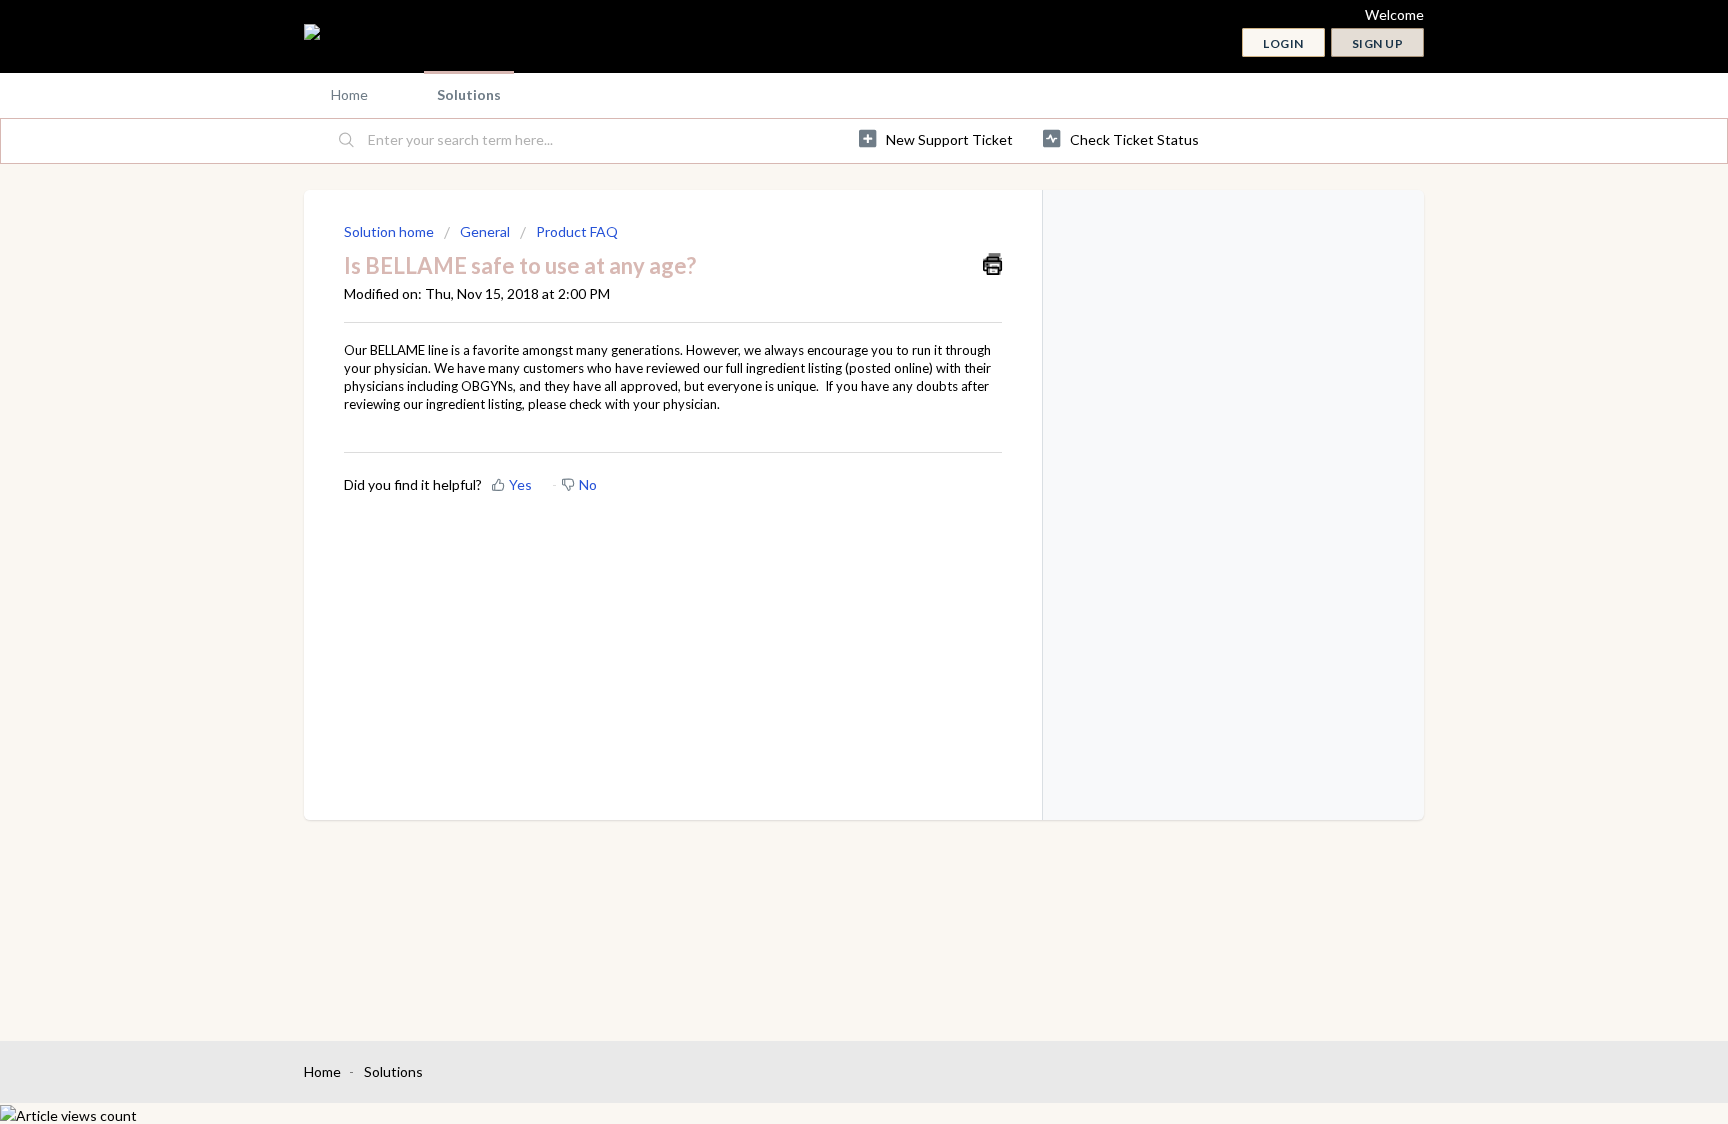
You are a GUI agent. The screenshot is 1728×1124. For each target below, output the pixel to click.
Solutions (469, 94)
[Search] (347, 141)
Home (349, 94)
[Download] (827, 299)
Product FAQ (577, 231)
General (485, 231)
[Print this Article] (992, 264)
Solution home (390, 231)
